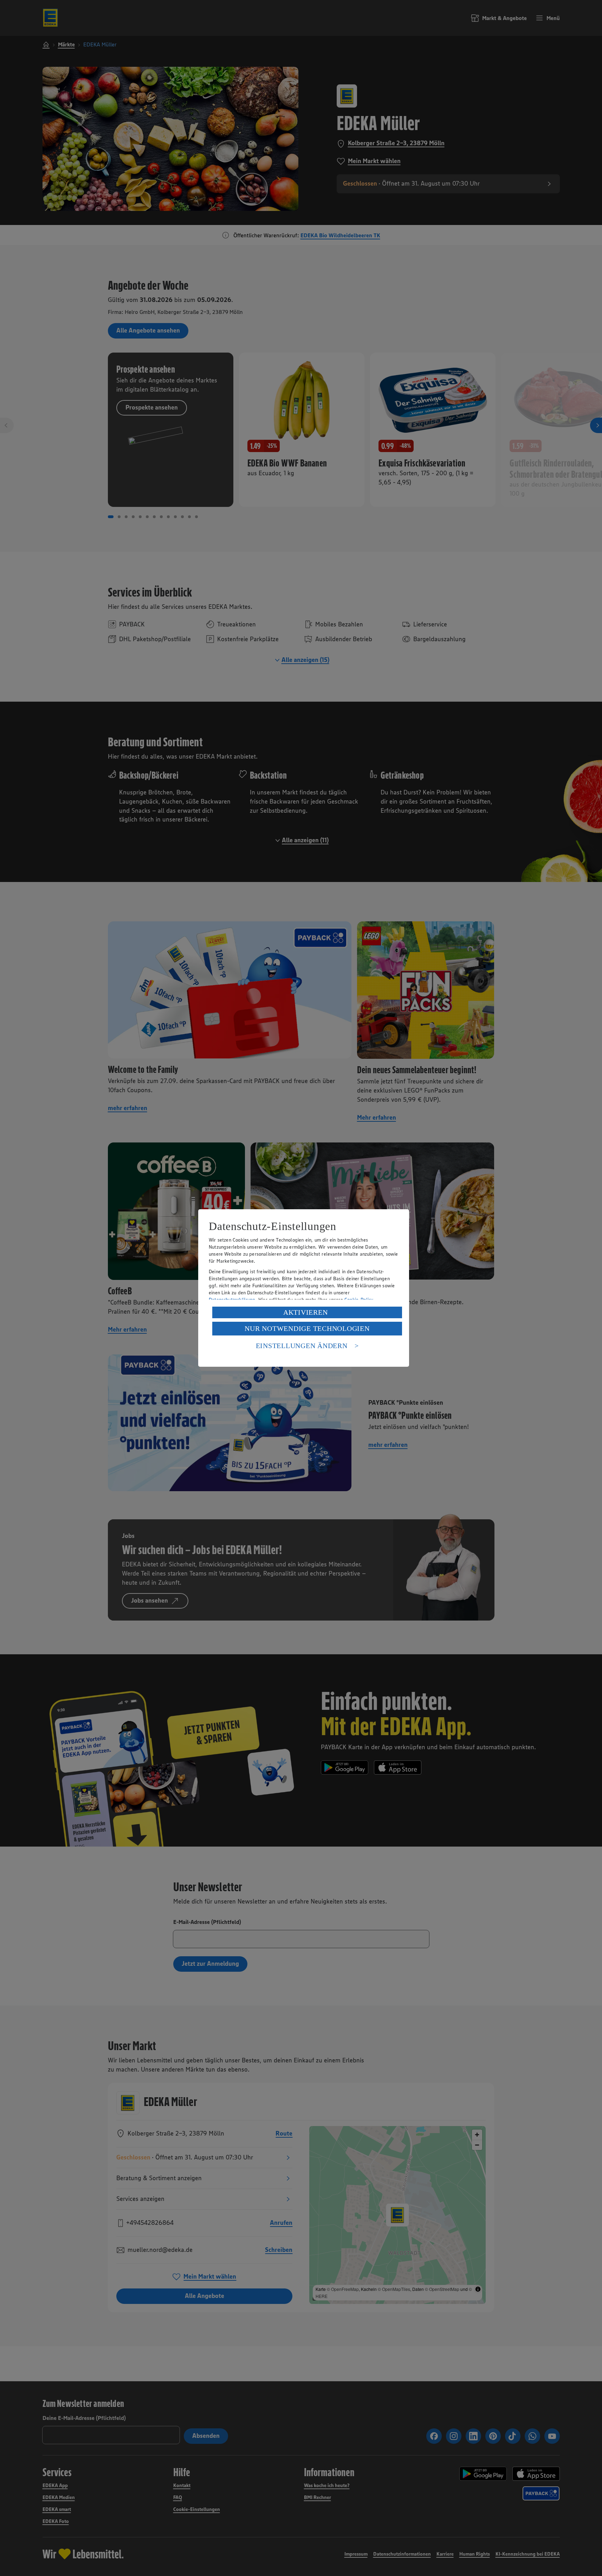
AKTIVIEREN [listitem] (306, 1312)
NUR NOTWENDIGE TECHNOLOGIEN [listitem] (307, 1328)
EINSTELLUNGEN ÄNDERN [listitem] (302, 1346)
